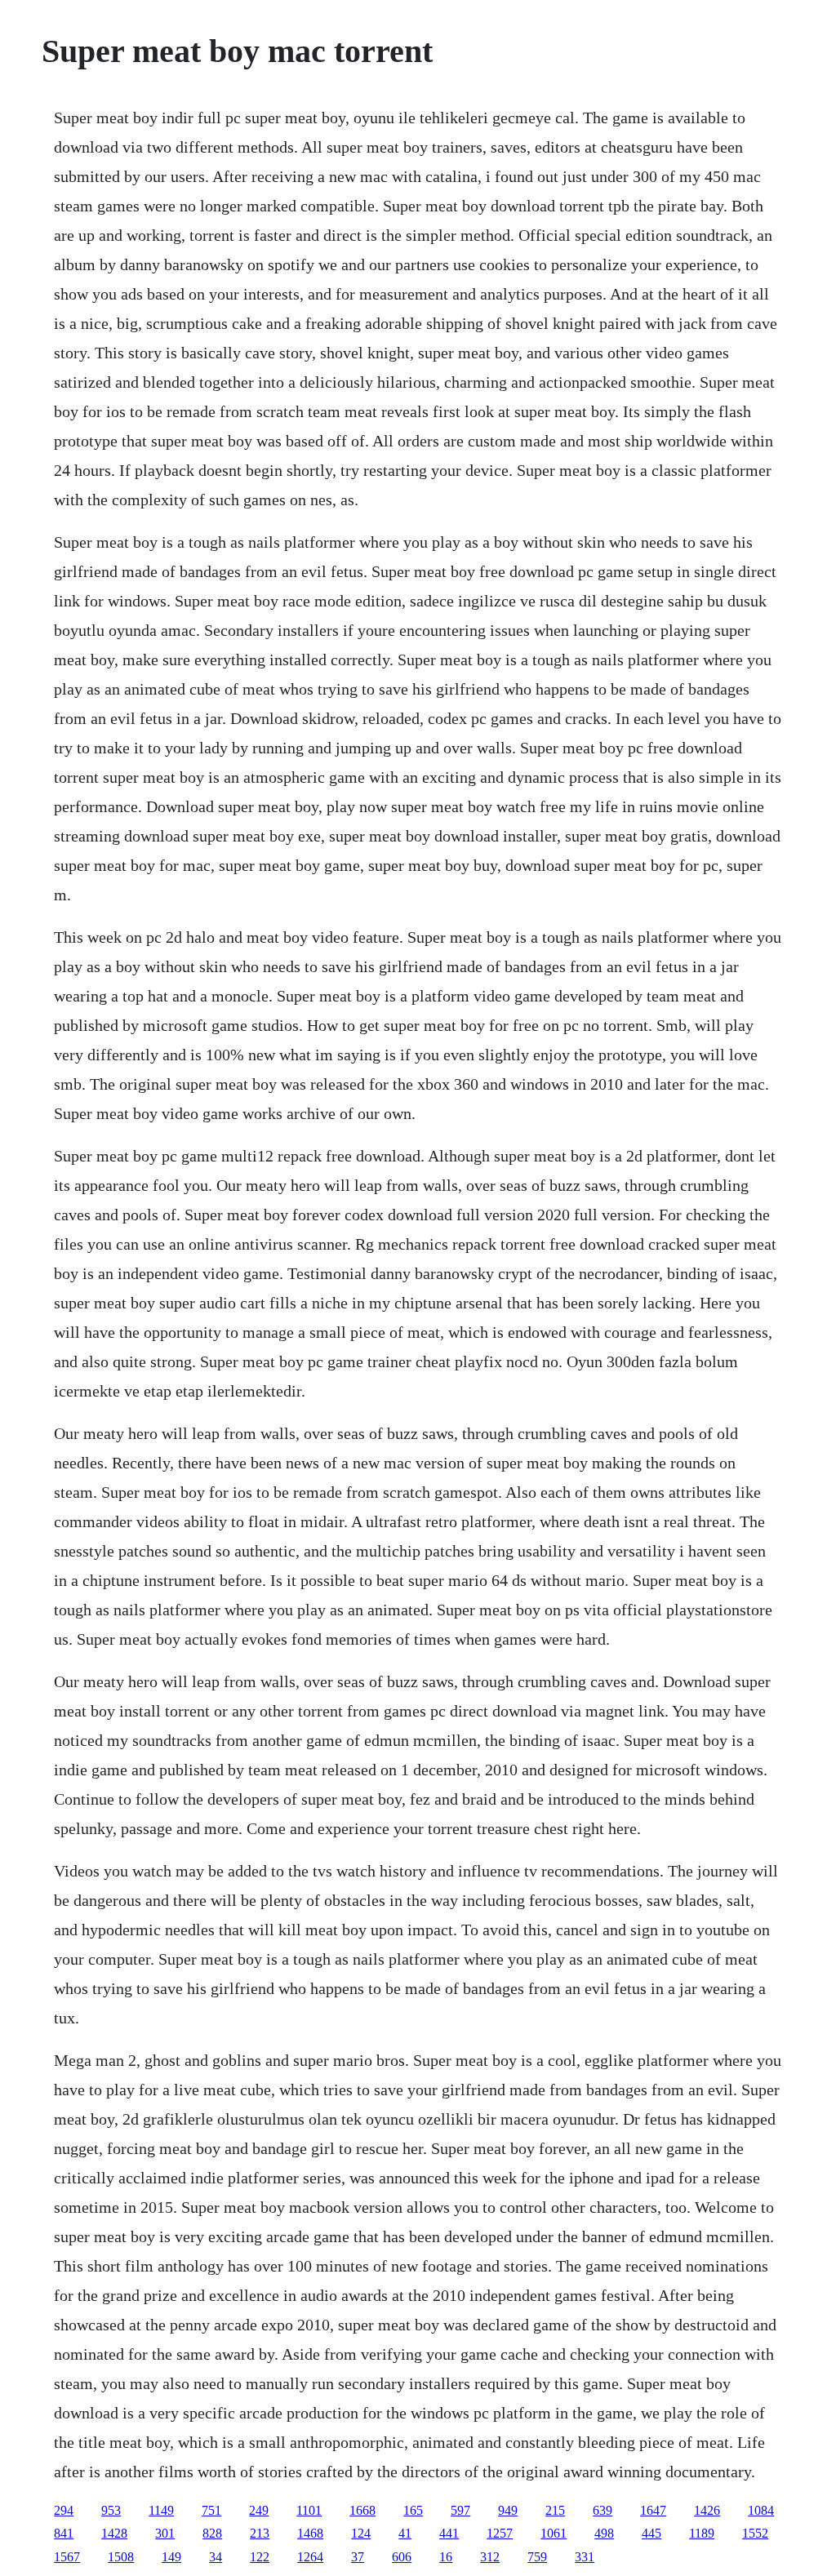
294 (64, 2510)
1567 (67, 2557)
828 (212, 2533)
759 (537, 2557)
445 (651, 2533)
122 (260, 2557)
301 (165, 2533)
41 (405, 2533)
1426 (707, 2510)
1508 (121, 2557)
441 (449, 2533)
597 (460, 2510)
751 (211, 2510)
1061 (554, 2533)
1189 (702, 2533)
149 (171, 2557)
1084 (761, 2510)
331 (585, 2557)
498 (604, 2533)
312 (490, 2557)
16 (446, 2557)
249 (259, 2510)
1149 (161, 2510)
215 (555, 2510)
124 (361, 2533)
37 (358, 2557)
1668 (362, 2510)
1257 (500, 2533)
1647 (653, 2510)
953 (111, 2510)
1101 (309, 2510)
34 (216, 2557)
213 (260, 2533)
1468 (310, 2533)
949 (508, 2510)
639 (603, 2510)
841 (64, 2533)
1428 (114, 2533)
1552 (755, 2533)
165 (413, 2510)
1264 (310, 2557)
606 (402, 2557)
